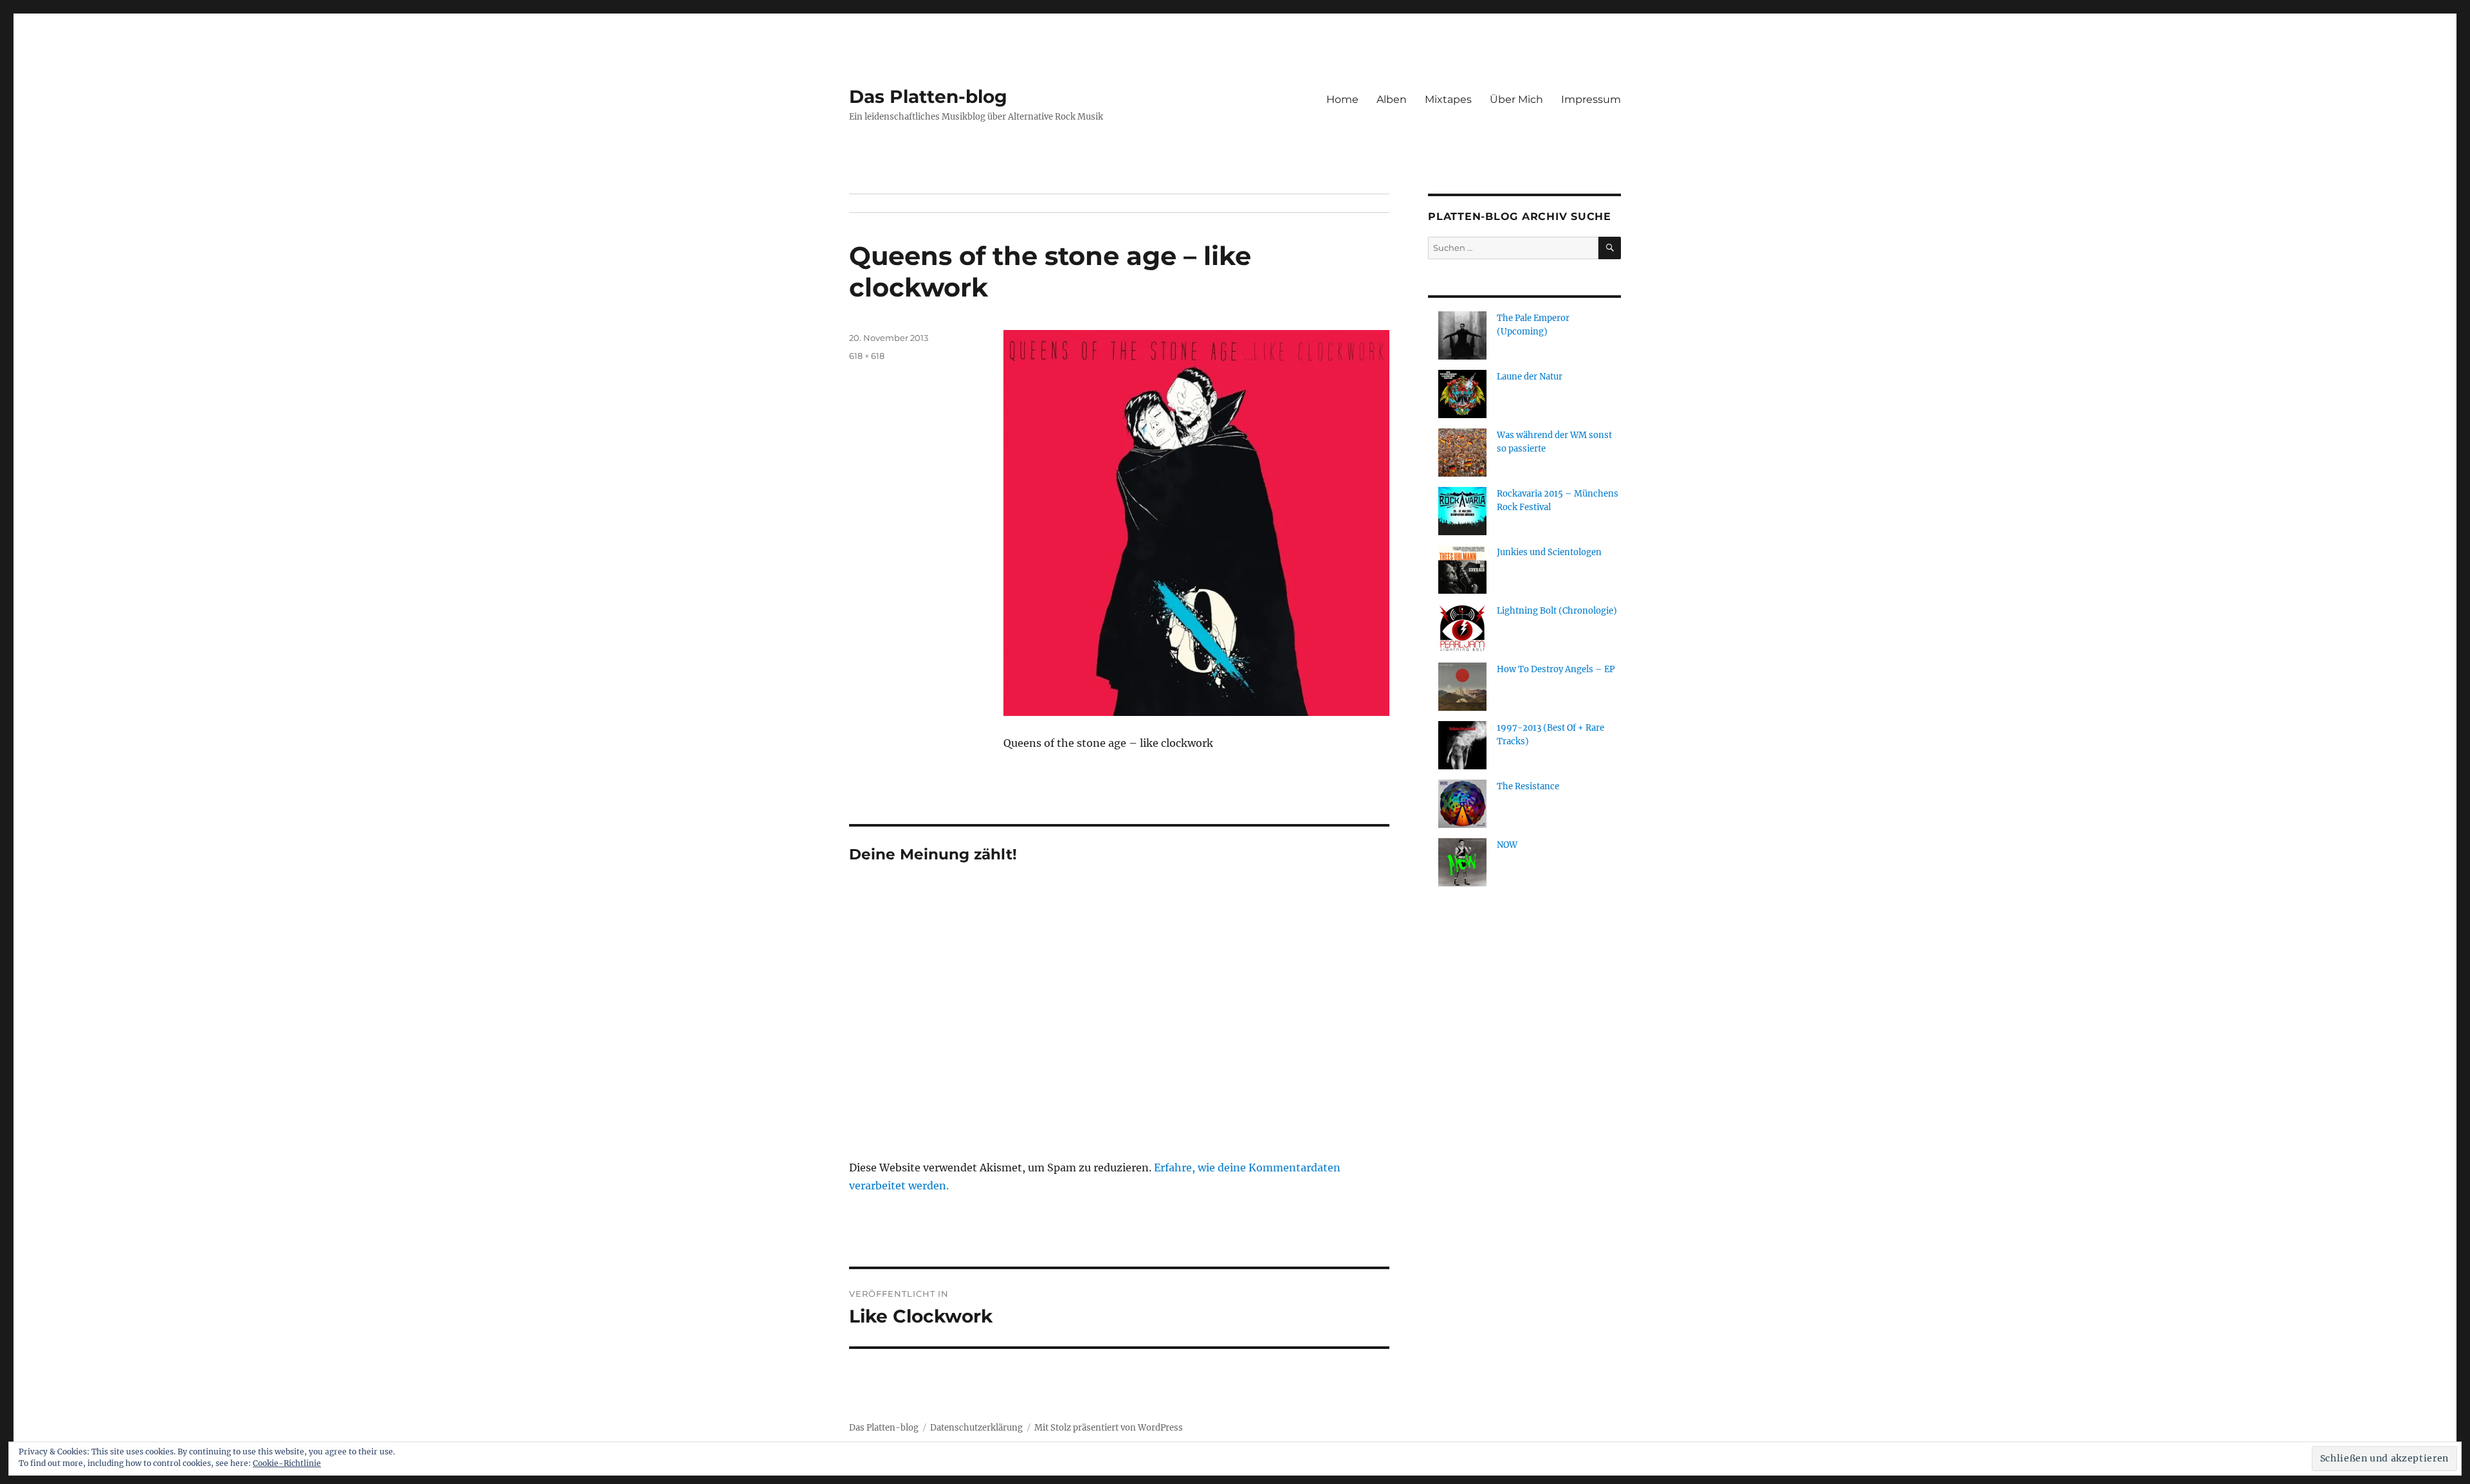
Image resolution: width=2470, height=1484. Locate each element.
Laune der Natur (1530, 377)
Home (1342, 99)
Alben (1392, 99)
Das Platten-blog (928, 96)
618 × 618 (867, 356)
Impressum (1591, 99)
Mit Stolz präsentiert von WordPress (1109, 1428)
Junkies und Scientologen (1549, 552)
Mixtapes (1448, 99)
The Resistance (1528, 786)
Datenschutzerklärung (976, 1428)
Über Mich (1516, 99)
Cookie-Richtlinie (287, 1463)
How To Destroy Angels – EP (1556, 669)
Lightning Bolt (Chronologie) (1557, 611)
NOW (1507, 845)
